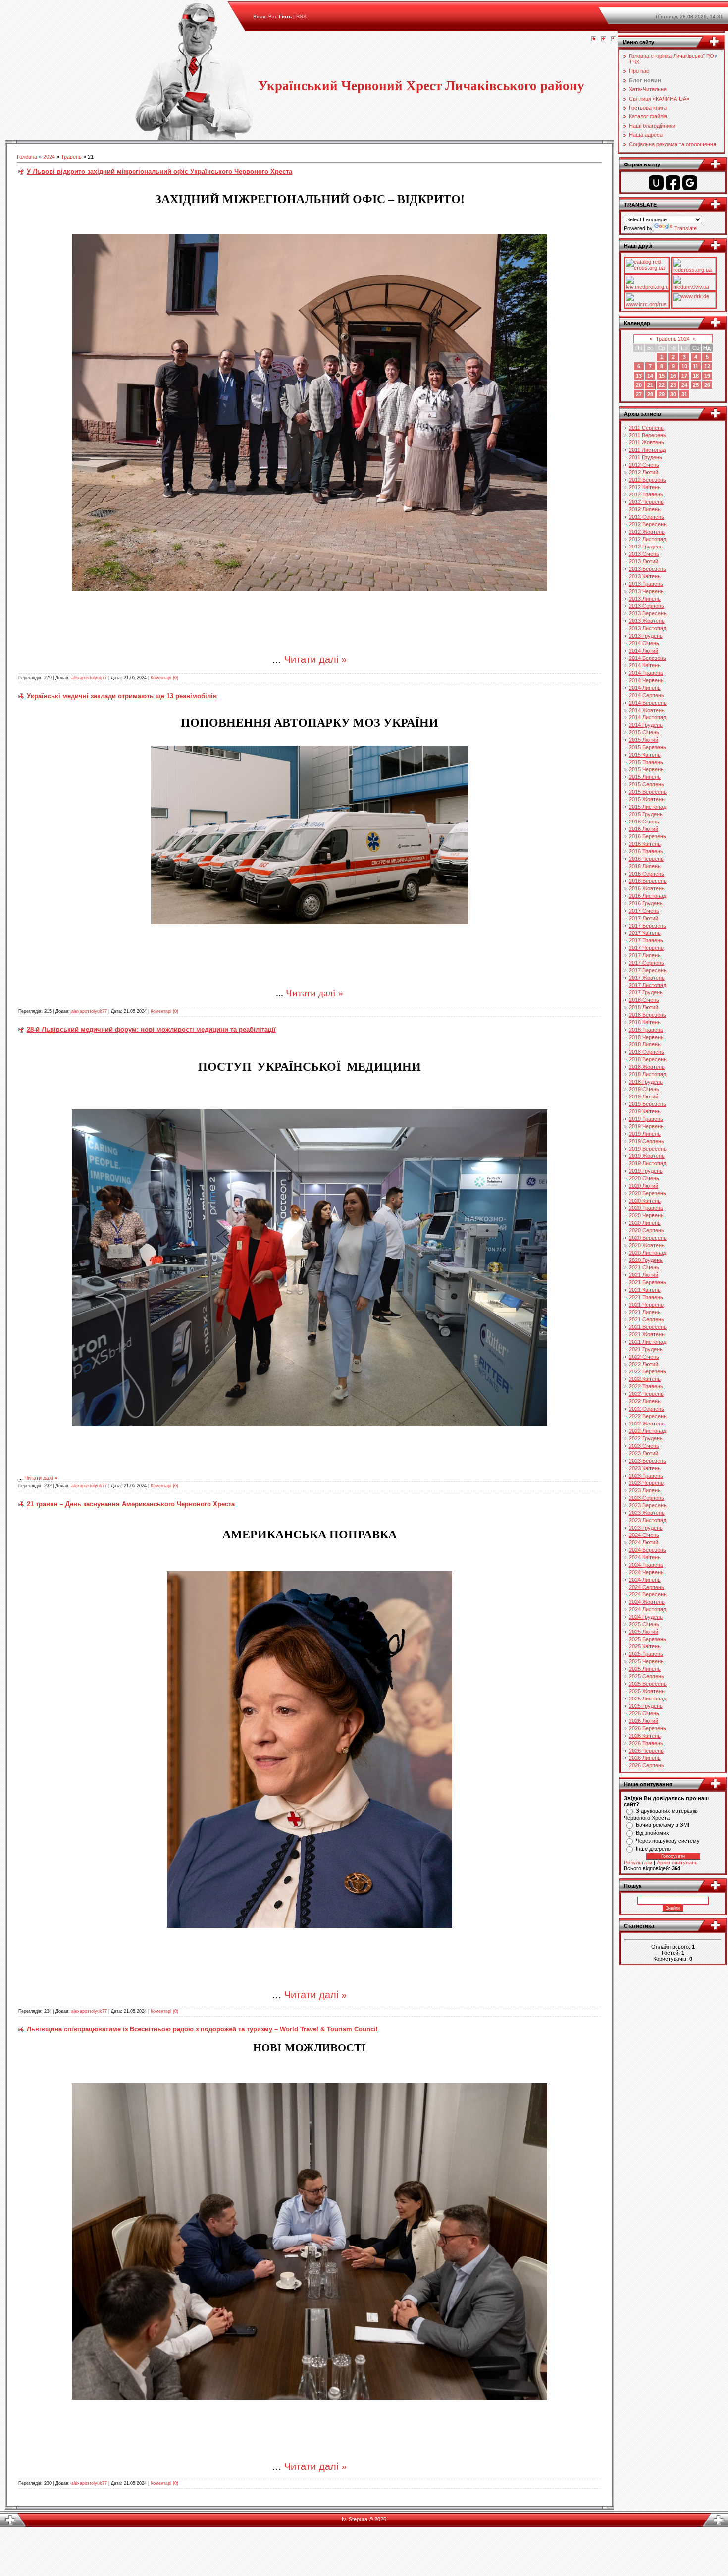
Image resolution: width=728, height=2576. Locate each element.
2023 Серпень (647, 1498)
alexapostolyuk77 (89, 678)
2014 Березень (648, 658)
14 (650, 376)
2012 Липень (645, 509)
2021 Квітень (645, 1290)
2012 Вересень (648, 524)
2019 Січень (644, 1089)
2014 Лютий (644, 651)
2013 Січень (644, 554)
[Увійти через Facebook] (673, 183)
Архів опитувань (677, 1863)
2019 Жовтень (647, 1156)
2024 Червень (646, 1572)
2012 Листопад (648, 539)
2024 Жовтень (647, 1602)
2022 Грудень (646, 1438)
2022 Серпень (647, 1409)
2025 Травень (646, 1654)
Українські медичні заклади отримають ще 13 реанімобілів (122, 696)
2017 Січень (644, 911)
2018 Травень (646, 1030)
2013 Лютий (644, 561)
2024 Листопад (648, 1609)
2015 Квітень (645, 755)
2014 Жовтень (647, 710)
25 (696, 385)
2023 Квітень (645, 1468)
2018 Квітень (645, 1022)
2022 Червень (646, 1394)
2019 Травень (646, 1119)
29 (662, 394)
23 (673, 385)
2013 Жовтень (647, 621)
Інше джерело (653, 1849)
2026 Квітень (645, 1736)
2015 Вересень (648, 792)
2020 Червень (646, 1215)
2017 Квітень (645, 933)
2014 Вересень (648, 703)
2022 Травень (646, 1386)
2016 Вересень (648, 881)
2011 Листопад (647, 450)
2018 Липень (645, 1044)
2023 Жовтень (647, 1513)
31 (684, 394)
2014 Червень (646, 680)
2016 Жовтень (647, 888)
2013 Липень (645, 599)
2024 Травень (646, 1565)
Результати (638, 1863)
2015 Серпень (647, 784)
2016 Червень (646, 859)
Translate (685, 228)
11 (696, 366)
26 (707, 385)
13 (639, 376)
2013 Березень (648, 569)
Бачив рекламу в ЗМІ (663, 1825)
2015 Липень (645, 777)
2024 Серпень (647, 1587)
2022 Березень (648, 1371)
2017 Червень (646, 948)
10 (684, 366)
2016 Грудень (646, 903)
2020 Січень (644, 1178)
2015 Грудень (646, 814)
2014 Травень (646, 673)
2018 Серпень (647, 1052)
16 (673, 376)
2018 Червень (646, 1037)
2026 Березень (648, 1728)
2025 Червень (646, 1661)
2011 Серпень (646, 428)
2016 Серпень (647, 874)
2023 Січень (644, 1446)
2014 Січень (644, 643)
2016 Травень (646, 851)
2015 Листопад (648, 807)
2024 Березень (648, 1550)
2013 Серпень (647, 606)
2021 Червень (646, 1305)
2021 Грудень (646, 1349)
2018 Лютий (644, 1007)
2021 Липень (645, 1312)
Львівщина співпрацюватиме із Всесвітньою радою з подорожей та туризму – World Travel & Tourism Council (202, 2029)
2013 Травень (646, 584)
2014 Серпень (647, 695)
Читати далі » (315, 659)
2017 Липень (645, 955)
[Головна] (594, 39)
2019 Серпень (647, 1141)
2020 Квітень (645, 1201)
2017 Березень (648, 926)
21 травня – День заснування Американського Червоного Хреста (131, 1504)
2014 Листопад (648, 717)
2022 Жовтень (647, 1424)
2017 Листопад (648, 985)
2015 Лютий (644, 740)
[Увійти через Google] (690, 183)
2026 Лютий (644, 1721)
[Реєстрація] (604, 39)
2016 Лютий (644, 829)
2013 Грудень (646, 636)
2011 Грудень (646, 457)
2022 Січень (644, 1357)
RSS (301, 17)
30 (673, 394)
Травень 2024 (673, 339)
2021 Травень (646, 1297)
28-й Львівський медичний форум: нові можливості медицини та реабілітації (151, 1029)
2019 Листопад (648, 1163)
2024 (49, 157)
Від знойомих (652, 1833)
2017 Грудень (646, 992)
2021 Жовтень (647, 1334)
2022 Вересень (648, 1416)
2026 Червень (646, 1751)
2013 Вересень (648, 613)
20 (639, 385)
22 (662, 385)
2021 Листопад (648, 1342)
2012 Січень (644, 465)
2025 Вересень (648, 1684)
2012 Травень (646, 494)
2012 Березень (648, 480)
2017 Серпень (647, 963)
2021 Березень (648, 1282)
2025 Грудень (646, 1706)
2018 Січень (644, 1000)
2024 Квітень (645, 1557)
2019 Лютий (644, 1096)
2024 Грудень (646, 1617)
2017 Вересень (648, 970)
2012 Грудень (646, 547)
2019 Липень (645, 1134)
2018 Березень (648, 1015)
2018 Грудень (646, 1082)
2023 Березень (648, 1461)
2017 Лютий (644, 918)
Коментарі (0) (164, 678)
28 (650, 394)
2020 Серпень (647, 1230)
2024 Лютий (644, 1542)
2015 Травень (646, 762)
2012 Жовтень (647, 532)
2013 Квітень (645, 576)
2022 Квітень (645, 1379)
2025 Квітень (645, 1646)
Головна (27, 157)
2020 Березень (648, 1193)
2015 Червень (646, 769)
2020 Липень (645, 1223)
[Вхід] (614, 39)
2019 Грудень (646, 1171)
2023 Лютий (644, 1453)
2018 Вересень (648, 1059)
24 (684, 385)
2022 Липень (645, 1401)
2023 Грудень (646, 1528)
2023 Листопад (648, 1520)
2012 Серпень (647, 517)
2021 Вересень (648, 1327)
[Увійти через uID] (656, 183)
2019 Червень (646, 1126)
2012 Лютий (644, 472)
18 (696, 376)
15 (662, 376)
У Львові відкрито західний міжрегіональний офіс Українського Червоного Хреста (159, 172)
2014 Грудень (646, 725)
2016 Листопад (648, 896)
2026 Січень (644, 1713)
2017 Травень (646, 940)
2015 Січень (644, 732)
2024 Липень (645, 1580)
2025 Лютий (644, 1632)
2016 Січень (644, 822)
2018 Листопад (648, 1074)
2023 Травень (646, 1476)
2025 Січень (644, 1624)
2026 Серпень (647, 1765)
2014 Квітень (645, 665)
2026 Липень (645, 1758)
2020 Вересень (648, 1238)
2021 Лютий (644, 1275)
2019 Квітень (645, 1111)
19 (707, 376)
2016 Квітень (645, 844)
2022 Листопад (648, 1431)
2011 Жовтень (647, 442)
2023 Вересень (648, 1505)
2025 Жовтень (647, 1691)
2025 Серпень (647, 1676)
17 (684, 376)
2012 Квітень (645, 487)
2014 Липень (645, 688)
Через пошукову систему (668, 1841)
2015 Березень (648, 747)
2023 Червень (646, 1483)
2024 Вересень (648, 1594)
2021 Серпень (647, 1319)
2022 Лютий (644, 1364)
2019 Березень (648, 1104)
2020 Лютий (644, 1186)
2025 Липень (645, 1669)
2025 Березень (648, 1639)
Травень (71, 157)
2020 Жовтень (647, 1245)
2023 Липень (645, 1490)
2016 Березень (648, 836)
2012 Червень (646, 502)
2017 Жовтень (647, 978)
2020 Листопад (648, 1253)
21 (650, 385)
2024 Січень (644, 1535)
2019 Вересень (648, 1149)
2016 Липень (645, 866)
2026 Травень (646, 1743)
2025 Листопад (648, 1699)
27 (639, 394)
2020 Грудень (646, 1260)
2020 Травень (646, 1208)
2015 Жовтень (647, 799)
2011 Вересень (648, 435)
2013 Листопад (648, 628)
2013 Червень (646, 591)
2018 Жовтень (647, 1067)
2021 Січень (644, 1267)
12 (707, 366)
